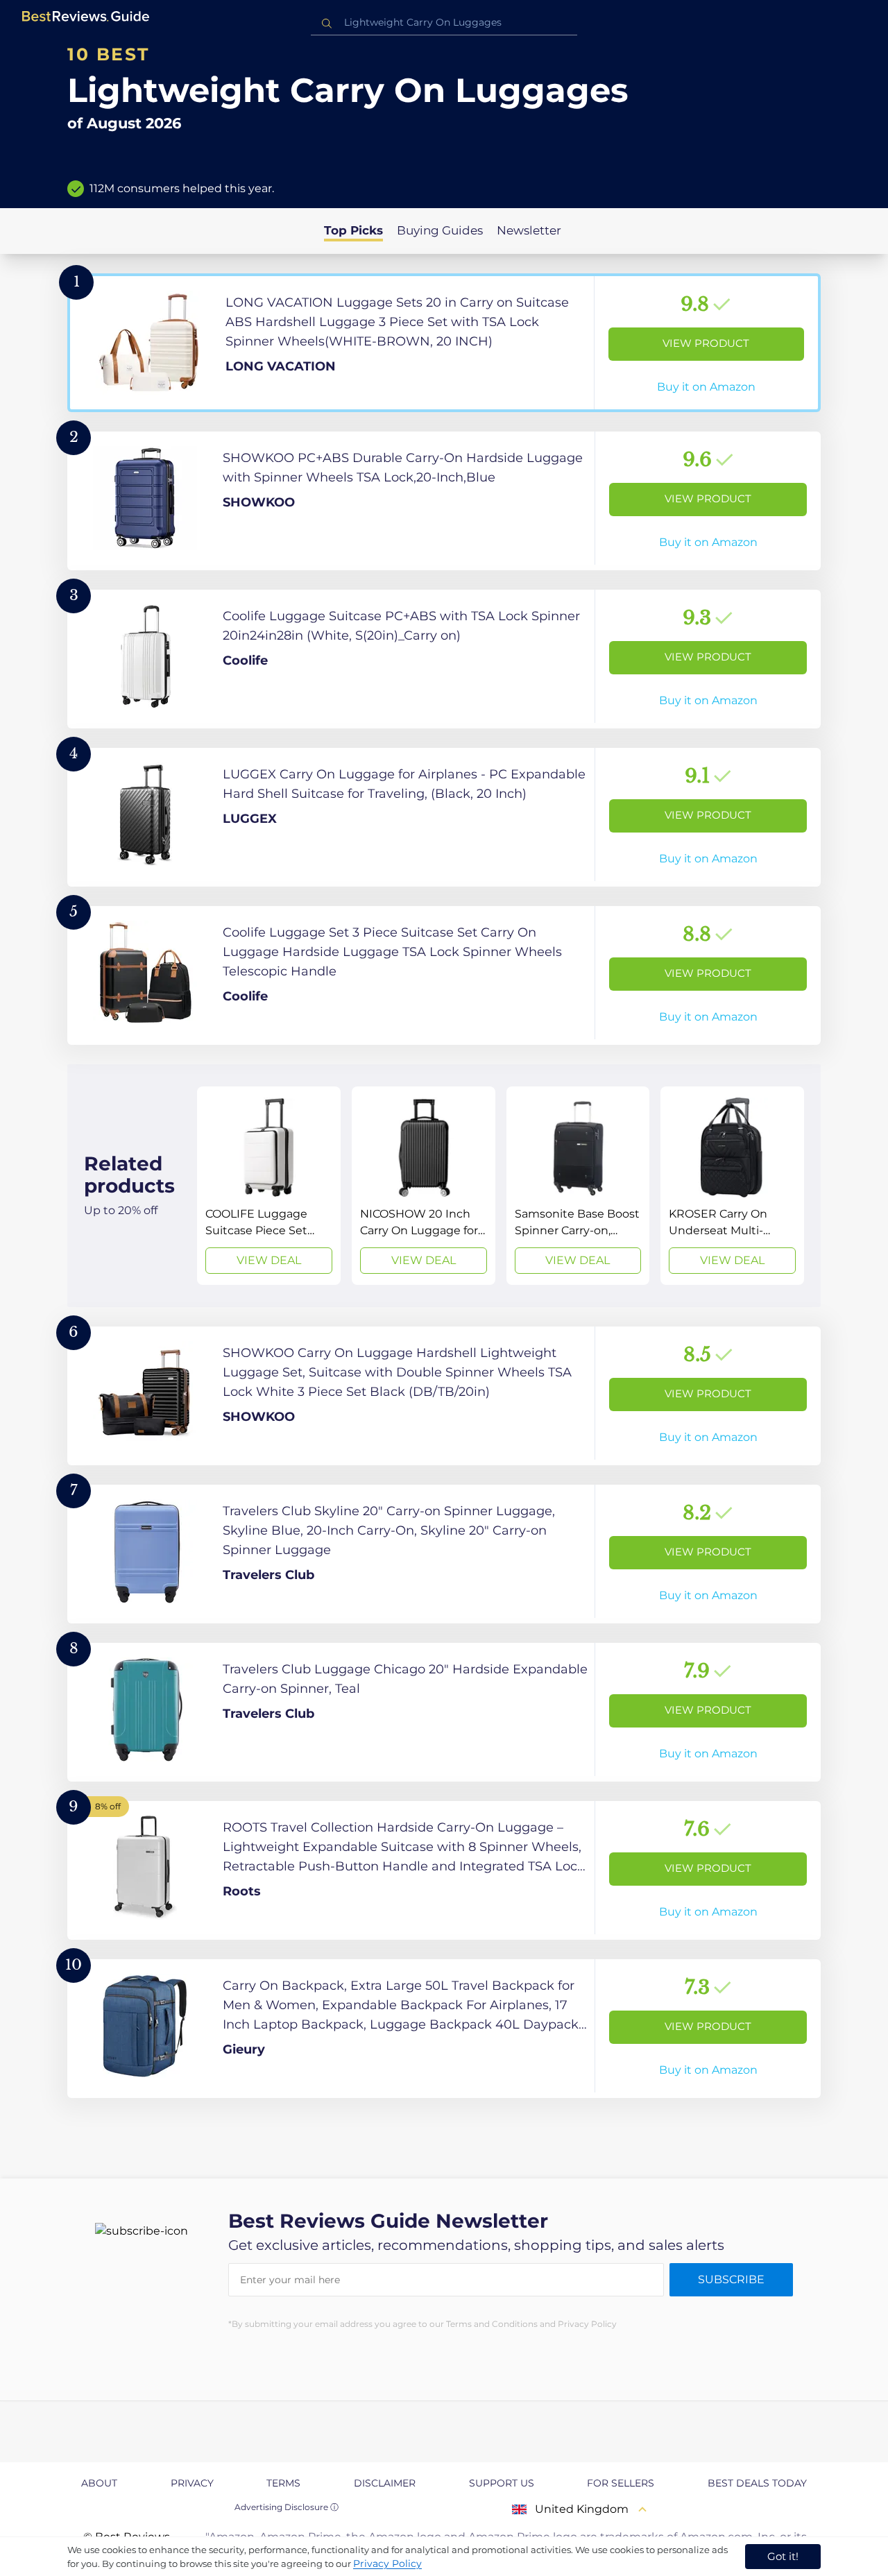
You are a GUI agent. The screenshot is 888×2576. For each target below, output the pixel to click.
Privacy (192, 2483)
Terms (283, 2483)
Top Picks (353, 230)
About (99, 2483)
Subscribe (731, 2279)
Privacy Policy (387, 2564)
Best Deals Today (757, 2483)
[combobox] (444, 23)
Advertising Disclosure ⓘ (287, 2507)
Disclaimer (385, 2483)
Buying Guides (440, 230)
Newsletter (529, 230)
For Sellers (621, 2483)
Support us (502, 2483)
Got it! (783, 2556)
